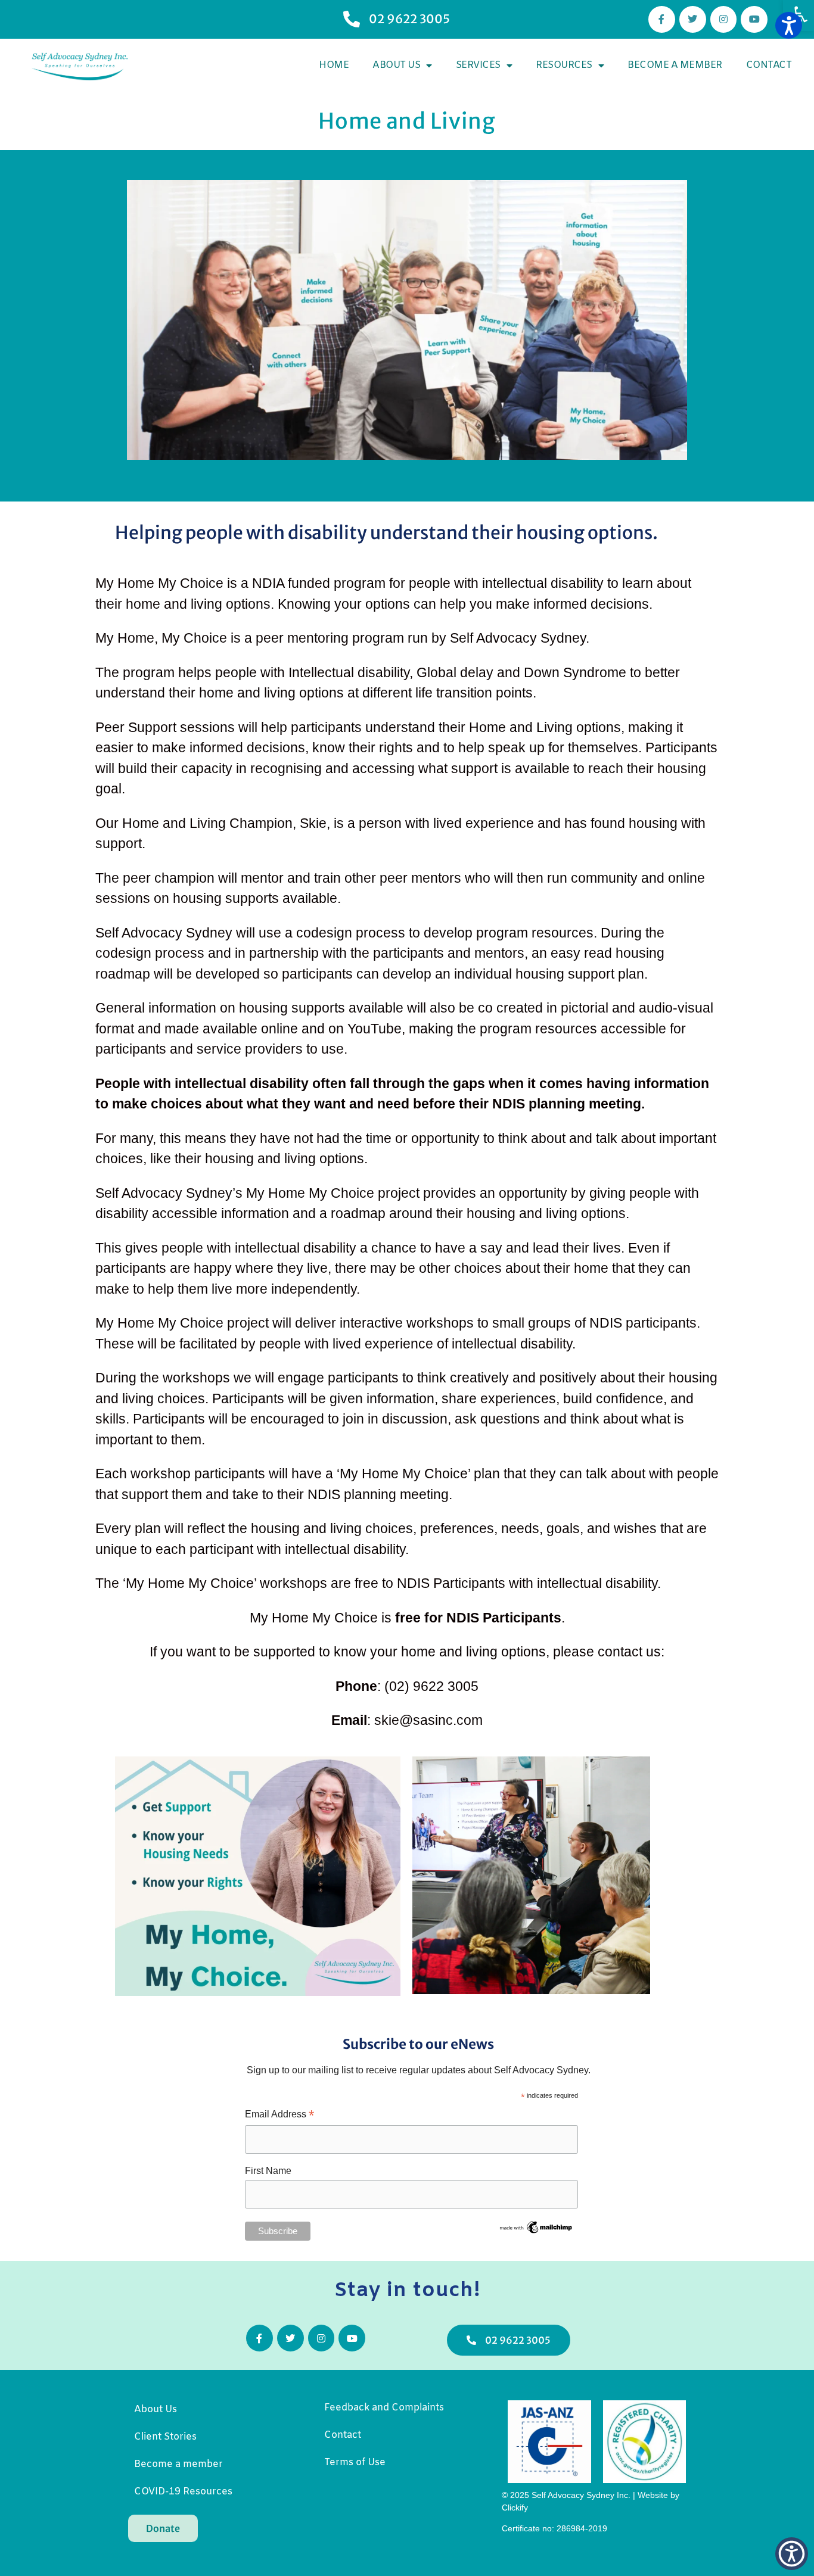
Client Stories (165, 2437)
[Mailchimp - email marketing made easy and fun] (536, 2232)
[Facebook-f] (662, 19)
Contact (769, 65)
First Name (268, 2171)
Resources (564, 65)
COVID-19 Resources (183, 2492)
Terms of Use (355, 2463)
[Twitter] (693, 19)
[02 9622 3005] (352, 19)
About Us (396, 65)
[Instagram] (724, 19)
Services (478, 65)
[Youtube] (754, 19)
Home (334, 65)
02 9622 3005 (409, 19)
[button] (799, 15)
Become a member (675, 65)
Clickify (516, 2508)
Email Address (279, 2115)
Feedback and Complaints (384, 2408)
